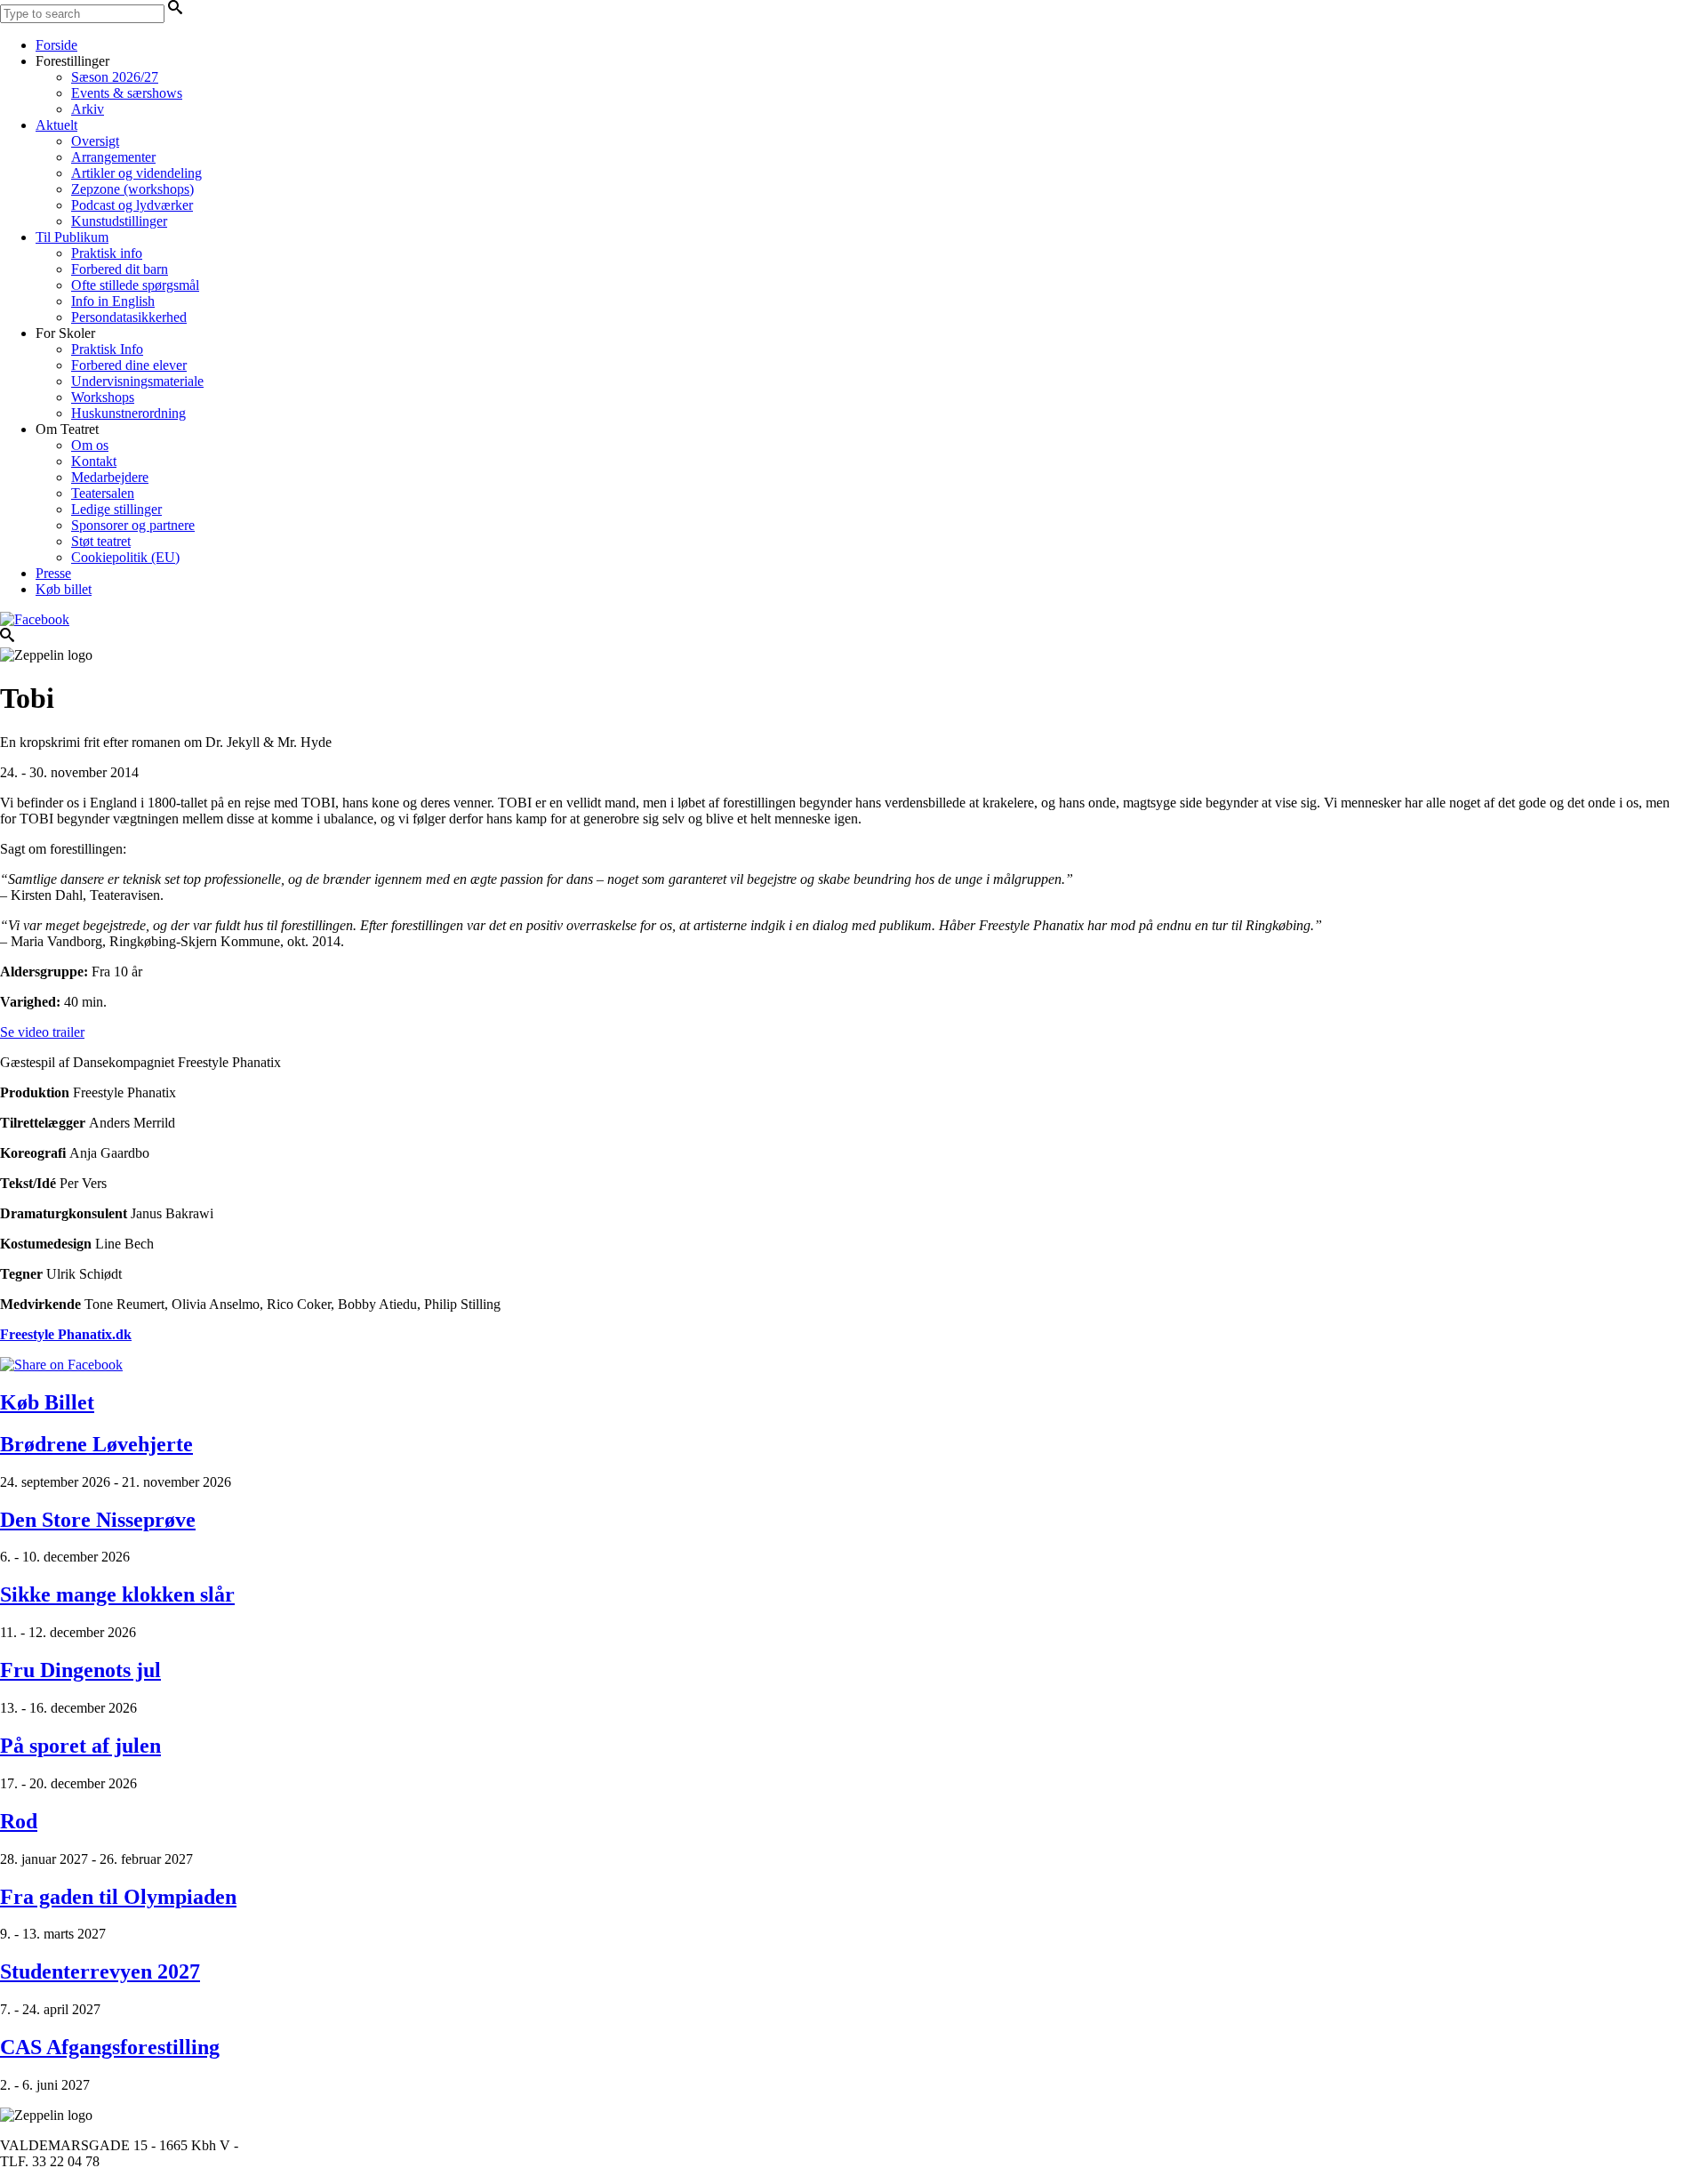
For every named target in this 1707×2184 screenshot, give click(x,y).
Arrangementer (113, 157)
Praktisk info (107, 253)
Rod (19, 1821)
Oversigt (95, 141)
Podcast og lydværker (132, 205)
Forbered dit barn (120, 269)
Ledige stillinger (116, 509)
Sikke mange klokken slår (117, 1594)
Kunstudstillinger (119, 221)
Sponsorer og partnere (133, 525)
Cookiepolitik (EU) (125, 557)
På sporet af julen (80, 1746)
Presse (53, 573)
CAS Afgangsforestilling (110, 2047)
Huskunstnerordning (128, 413)
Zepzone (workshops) (132, 189)
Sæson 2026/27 (115, 77)
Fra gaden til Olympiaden (118, 1897)
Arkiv (88, 109)
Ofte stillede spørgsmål (135, 285)
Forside (56, 45)
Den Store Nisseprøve (98, 1520)
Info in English (113, 301)
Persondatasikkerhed (129, 317)
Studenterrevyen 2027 (100, 1971)
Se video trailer (42, 1032)
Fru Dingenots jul (80, 1670)
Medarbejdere (110, 477)
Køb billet (64, 589)
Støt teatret (101, 541)
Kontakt (94, 461)
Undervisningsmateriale (137, 381)
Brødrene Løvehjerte (96, 1444)
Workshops (103, 397)
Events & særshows (127, 93)
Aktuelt (56, 125)
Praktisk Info (107, 349)
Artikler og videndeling (136, 173)
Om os (90, 445)
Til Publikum (72, 237)
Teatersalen (103, 493)
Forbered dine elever (129, 365)
